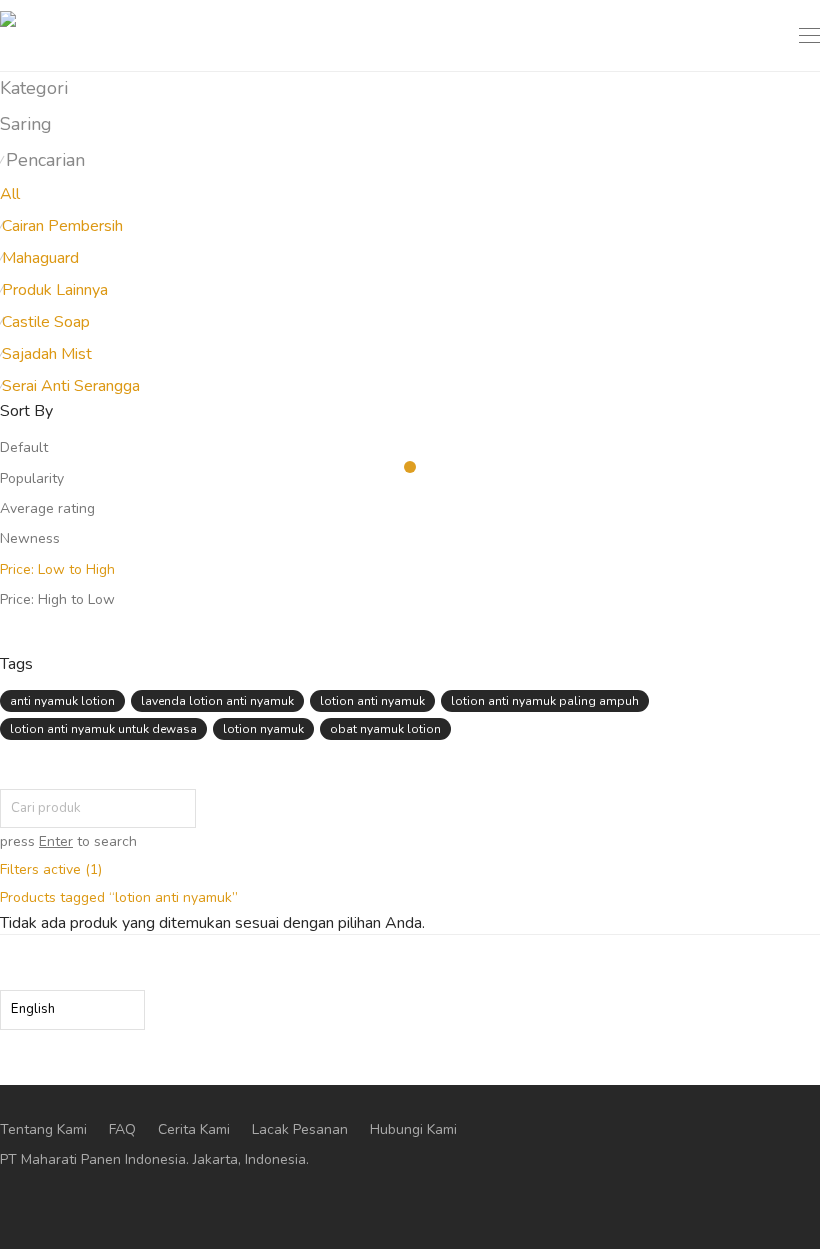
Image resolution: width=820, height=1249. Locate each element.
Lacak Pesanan (300, 1129)
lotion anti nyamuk (372, 701)
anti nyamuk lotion (62, 701)
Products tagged (119, 897)
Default (24, 447)
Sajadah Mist (47, 354)
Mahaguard (40, 258)
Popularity (32, 478)
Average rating (47, 508)
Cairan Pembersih (62, 226)
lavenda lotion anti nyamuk (217, 701)
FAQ (122, 1129)
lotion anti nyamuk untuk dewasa (103, 729)
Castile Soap (46, 322)
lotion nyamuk (263, 729)
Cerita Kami (194, 1129)
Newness (30, 538)
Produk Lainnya (55, 290)
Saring (26, 124)
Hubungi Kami (413, 1129)
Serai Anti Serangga (71, 386)
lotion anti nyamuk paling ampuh (545, 701)
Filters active (51, 869)
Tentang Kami (43, 1129)
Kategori (34, 88)
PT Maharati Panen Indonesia (93, 1159)
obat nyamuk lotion (385, 729)
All (10, 194)
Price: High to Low (57, 599)
